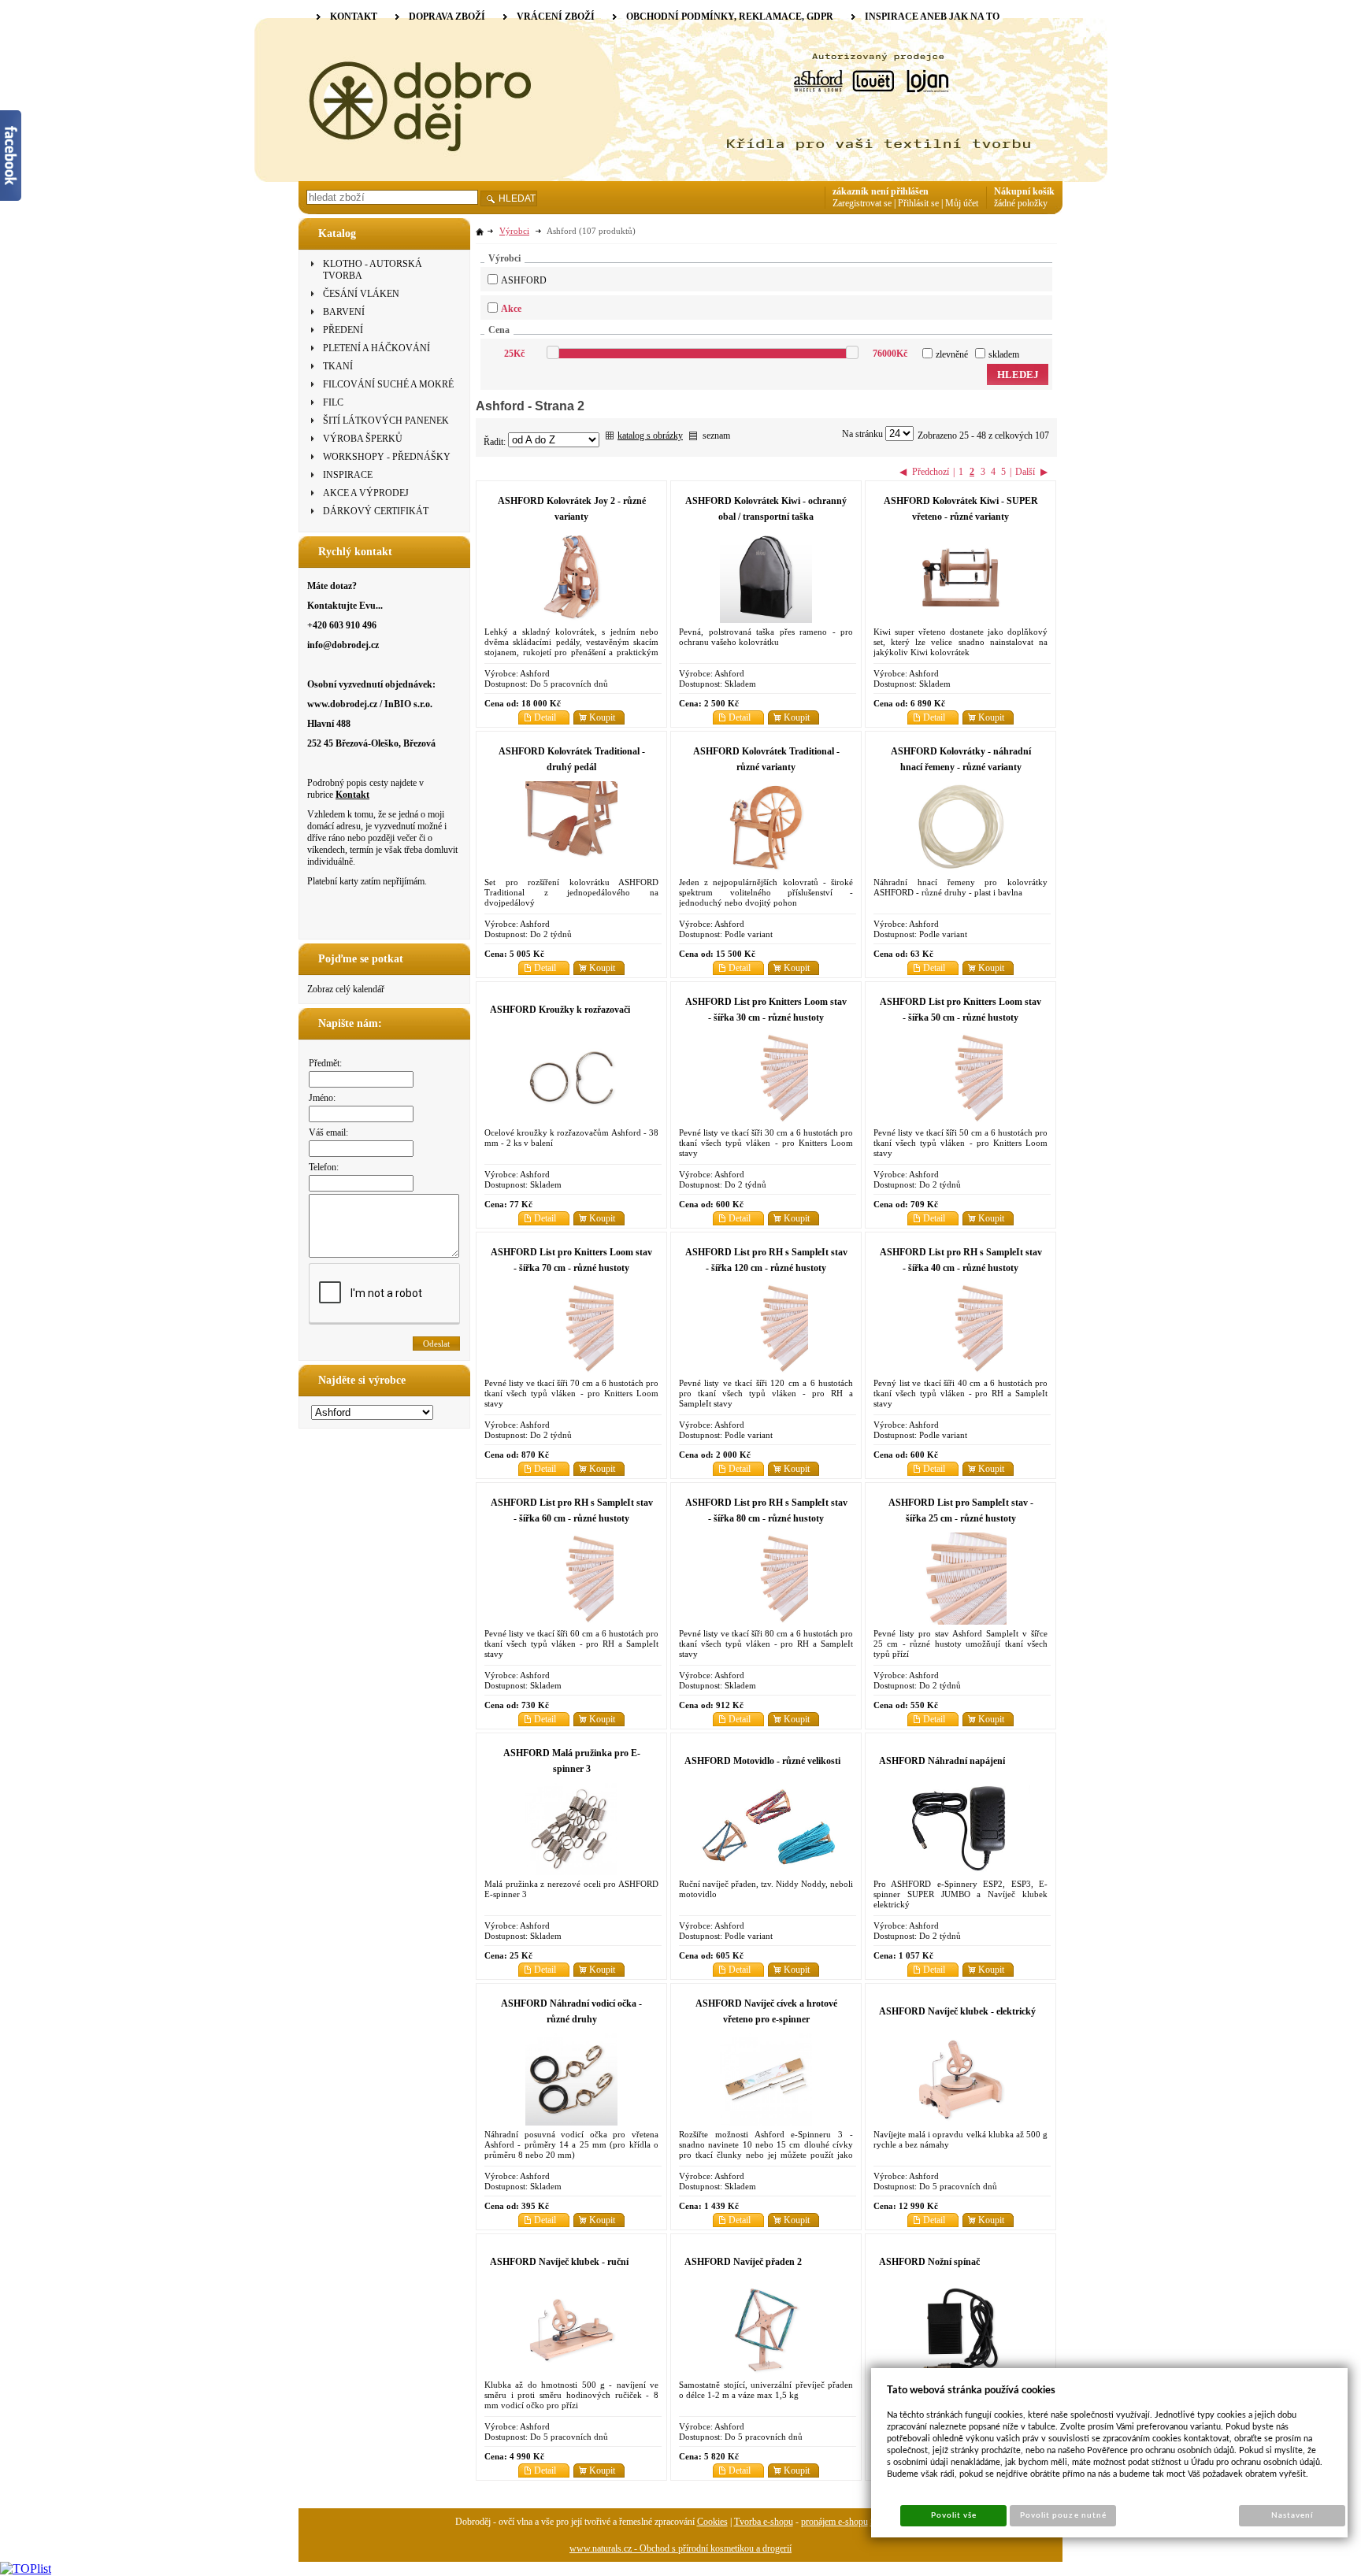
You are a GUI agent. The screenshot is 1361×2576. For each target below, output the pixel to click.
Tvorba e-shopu (764, 2522)
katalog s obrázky (650, 436)
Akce (511, 309)
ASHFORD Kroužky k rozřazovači (560, 1010)
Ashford (524, 280)
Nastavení (1292, 2515)
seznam (716, 436)
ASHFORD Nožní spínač (929, 2262)
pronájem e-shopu (834, 2522)
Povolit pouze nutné (1063, 2515)
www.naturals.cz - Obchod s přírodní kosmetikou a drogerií (680, 2548)
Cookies (712, 2522)
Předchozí (931, 472)
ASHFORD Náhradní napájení (942, 1761)
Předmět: (325, 1063)
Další (1025, 472)
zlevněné (952, 354)
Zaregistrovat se (862, 203)
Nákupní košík (1024, 191)
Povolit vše (954, 2515)
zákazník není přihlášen (881, 191)
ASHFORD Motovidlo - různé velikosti (762, 1761)
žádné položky (1021, 203)
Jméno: (322, 1098)
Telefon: (324, 1167)
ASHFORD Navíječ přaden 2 (743, 2262)
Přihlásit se (918, 203)
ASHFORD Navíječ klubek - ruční (559, 2262)
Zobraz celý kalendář (346, 989)
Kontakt (352, 795)
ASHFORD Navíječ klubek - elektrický (957, 2011)
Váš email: (328, 1132)
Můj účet (962, 203)
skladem (1004, 354)
